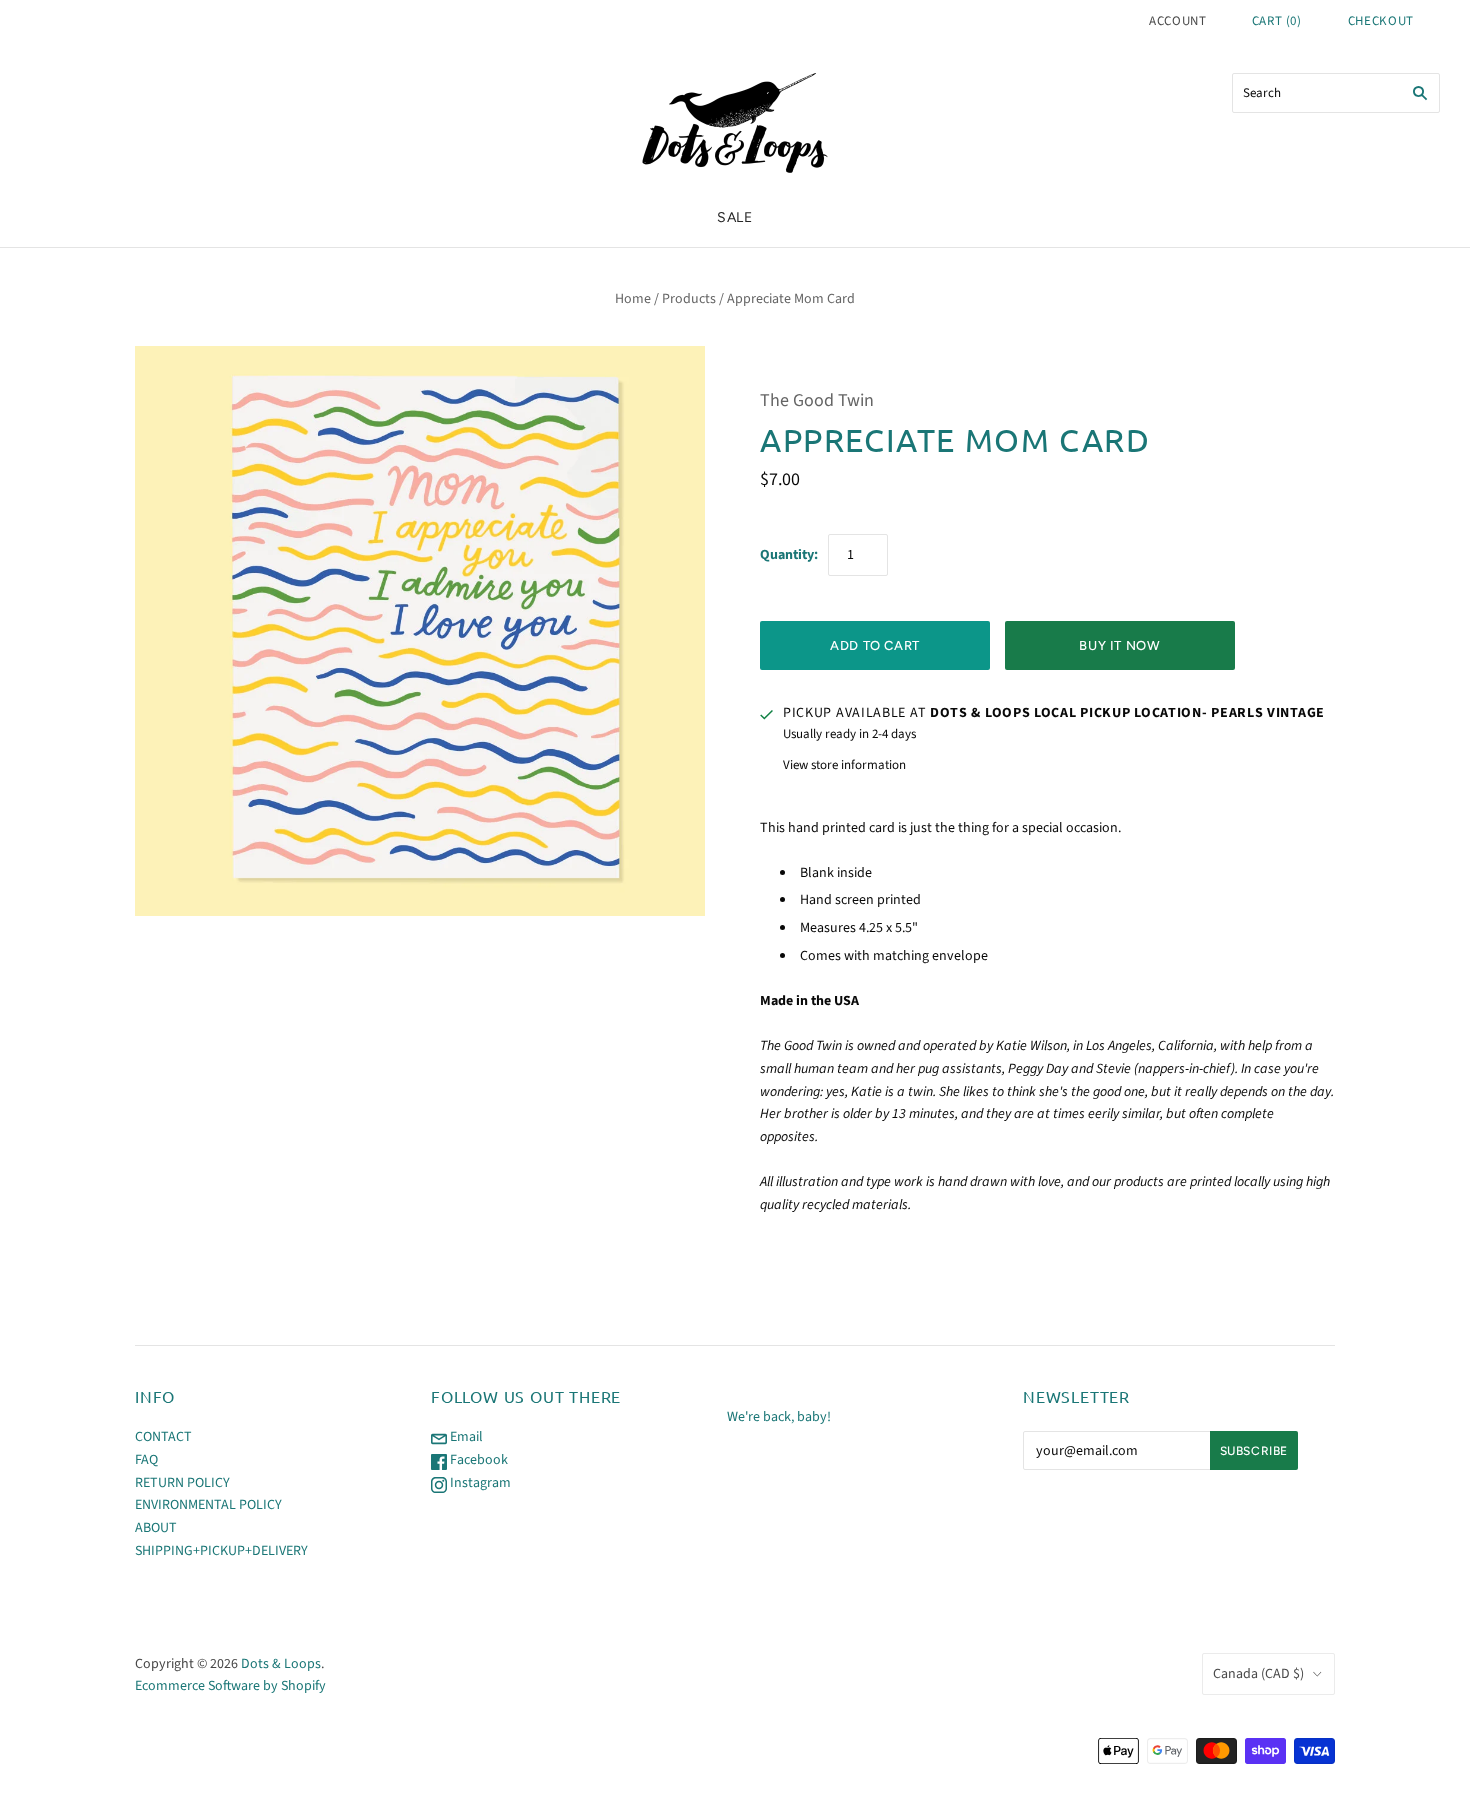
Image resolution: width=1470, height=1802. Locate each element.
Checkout (1381, 21)
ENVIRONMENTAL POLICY (208, 1505)
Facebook (477, 1460)
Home (633, 299)
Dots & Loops (281, 1664)
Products (689, 299)
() (1277, 21)
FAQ (146, 1460)
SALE (735, 217)
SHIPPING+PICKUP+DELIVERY (221, 1551)
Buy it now (1120, 645)
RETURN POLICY (182, 1483)
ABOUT (156, 1528)
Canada (1258, 1674)
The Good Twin (817, 400)
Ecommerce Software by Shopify (230, 1686)
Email (465, 1437)
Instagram (479, 1483)
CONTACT (163, 1437)
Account (1178, 21)
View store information (844, 765)
